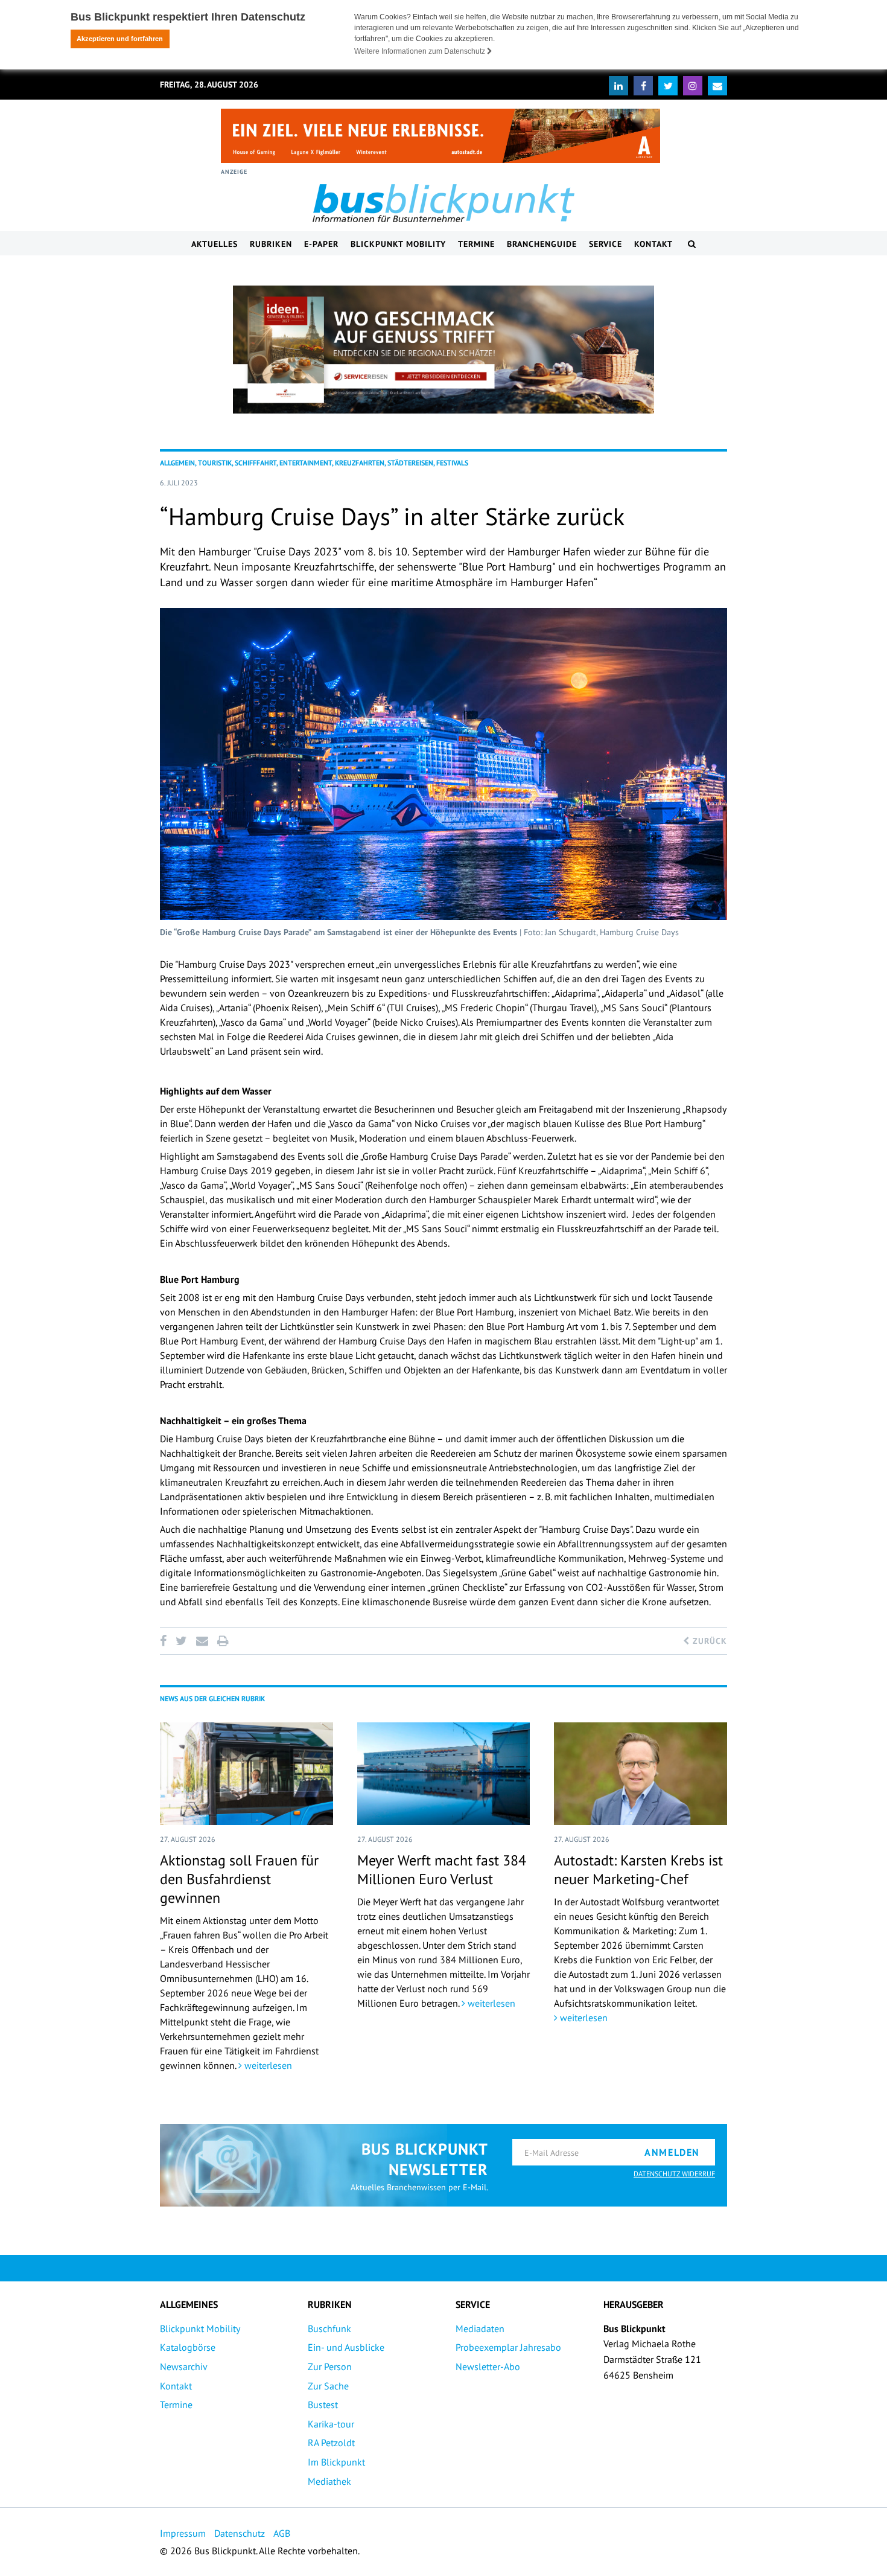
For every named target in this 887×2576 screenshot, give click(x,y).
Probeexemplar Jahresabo (508, 2347)
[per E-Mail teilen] (202, 1641)
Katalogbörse (188, 2347)
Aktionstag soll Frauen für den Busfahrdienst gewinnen (239, 1879)
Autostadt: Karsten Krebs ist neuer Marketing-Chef (638, 1870)
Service (606, 244)
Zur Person (330, 2367)
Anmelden (672, 2152)
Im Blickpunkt (336, 2462)
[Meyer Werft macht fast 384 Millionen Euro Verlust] (444, 1774)
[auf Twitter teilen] (181, 1641)
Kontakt (653, 244)
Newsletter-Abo (488, 2367)
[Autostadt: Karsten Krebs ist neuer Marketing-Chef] (641, 1774)
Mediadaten (480, 2328)
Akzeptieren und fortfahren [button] (120, 39)
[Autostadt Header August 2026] (440, 136)
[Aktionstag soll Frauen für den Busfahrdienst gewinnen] (246, 1774)
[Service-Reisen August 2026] (443, 350)
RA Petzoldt (331, 2443)
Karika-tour (331, 2424)
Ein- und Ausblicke (346, 2347)
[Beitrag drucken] (223, 1641)
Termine (476, 244)
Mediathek (329, 2481)
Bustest (323, 2405)
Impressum (183, 2533)
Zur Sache (328, 2386)
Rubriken (271, 244)
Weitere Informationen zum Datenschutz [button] (421, 51)
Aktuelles (215, 244)
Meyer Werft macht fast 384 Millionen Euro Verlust (442, 1870)
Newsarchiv (184, 2367)
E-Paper (321, 244)
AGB (282, 2533)
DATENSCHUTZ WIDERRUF (674, 2174)
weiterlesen (267, 2065)
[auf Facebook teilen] (165, 1641)
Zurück (708, 1641)
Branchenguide (542, 244)
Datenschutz (240, 2533)
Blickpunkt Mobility (398, 244)
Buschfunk (329, 2328)
